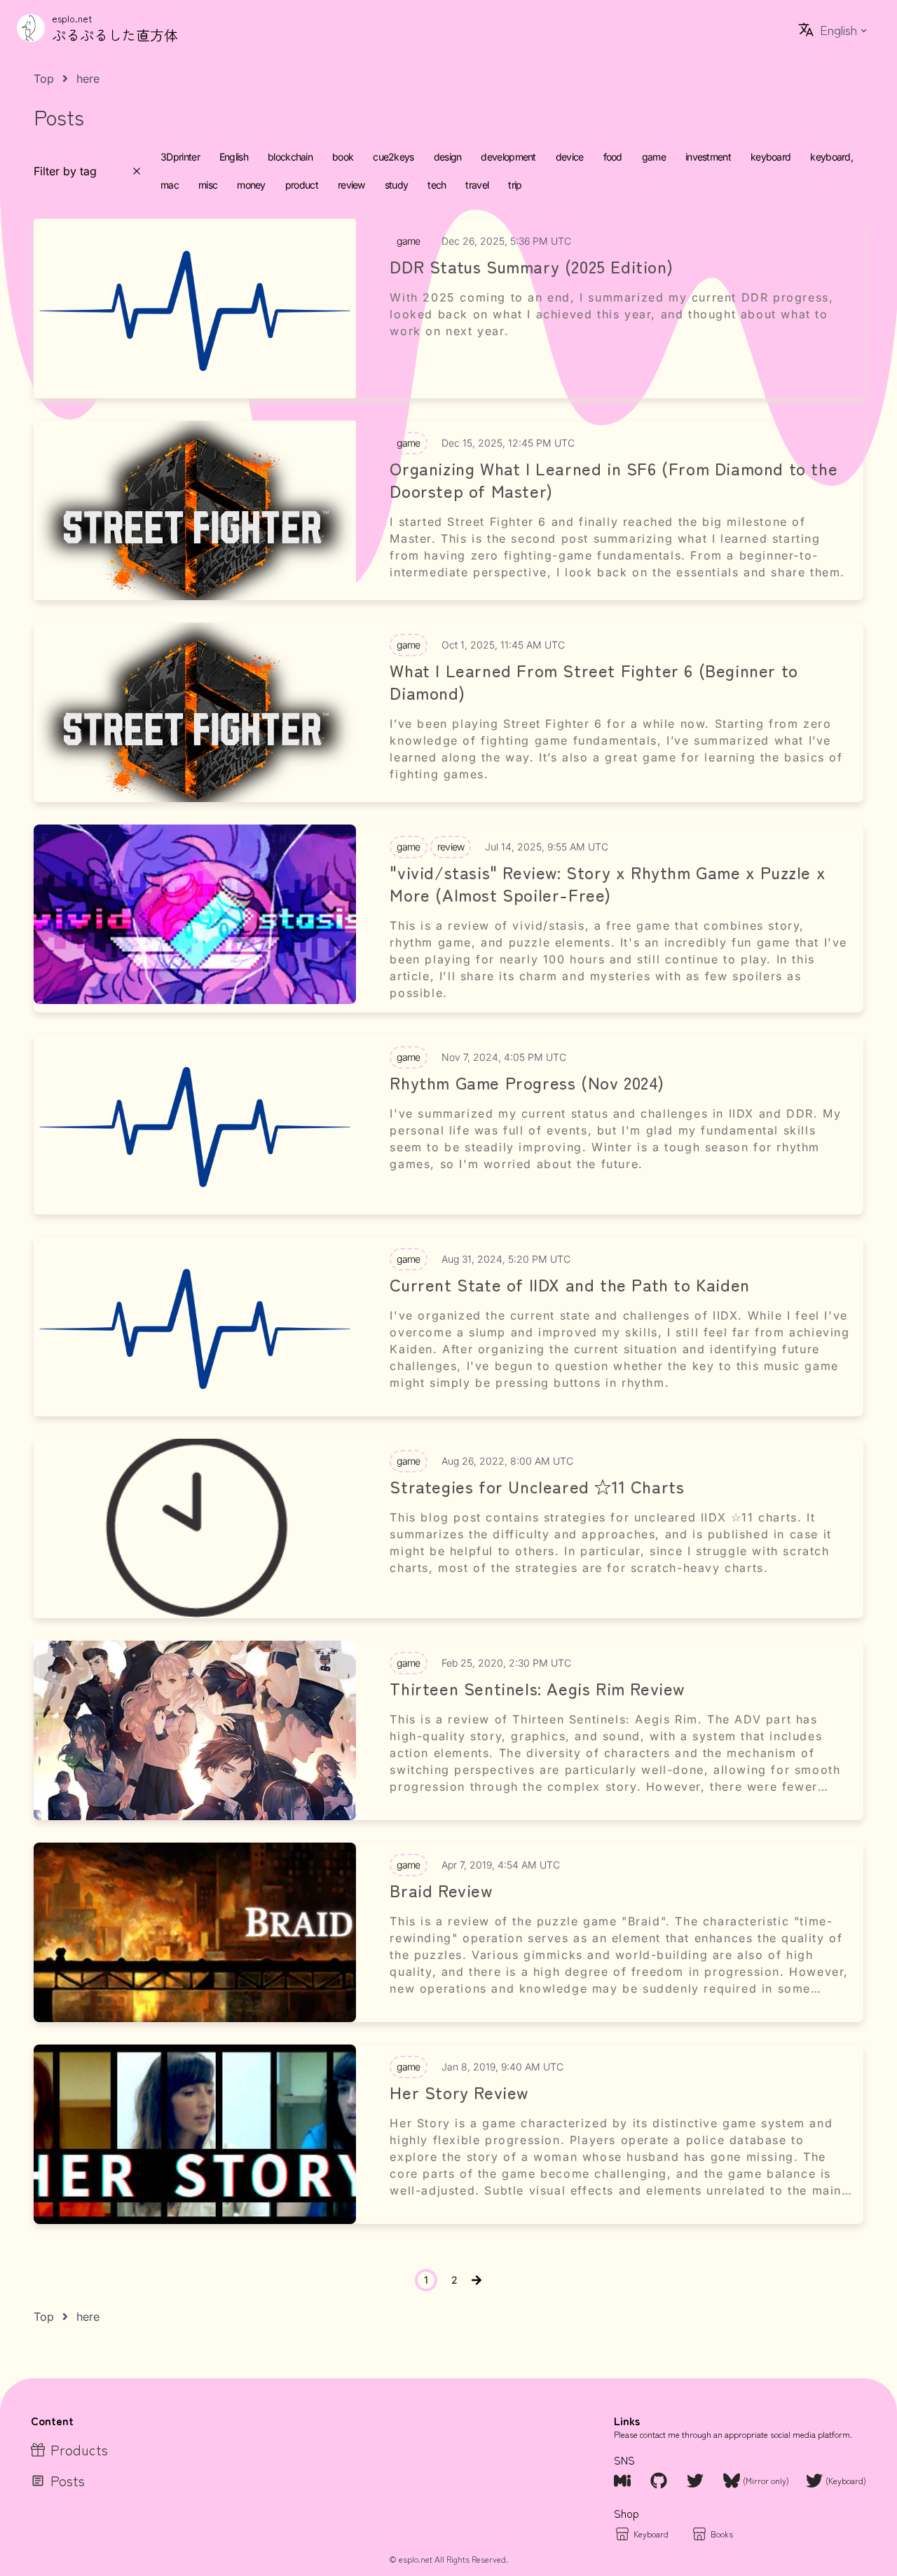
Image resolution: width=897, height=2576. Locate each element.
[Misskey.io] (624, 2481)
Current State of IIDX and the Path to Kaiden (569, 1284)
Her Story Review (459, 2092)
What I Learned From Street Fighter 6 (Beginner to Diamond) (594, 682)
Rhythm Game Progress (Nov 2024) (527, 1083)
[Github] (660, 2481)
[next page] (477, 2280)
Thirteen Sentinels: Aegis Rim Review (537, 1688)
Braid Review (441, 1890)
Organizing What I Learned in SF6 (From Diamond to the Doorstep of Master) (614, 480)
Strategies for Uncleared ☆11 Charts (537, 1486)
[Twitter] (697, 2481)
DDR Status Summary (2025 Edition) (531, 266)
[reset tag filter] (137, 171)
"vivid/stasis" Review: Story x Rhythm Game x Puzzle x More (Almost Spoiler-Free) (608, 883)
